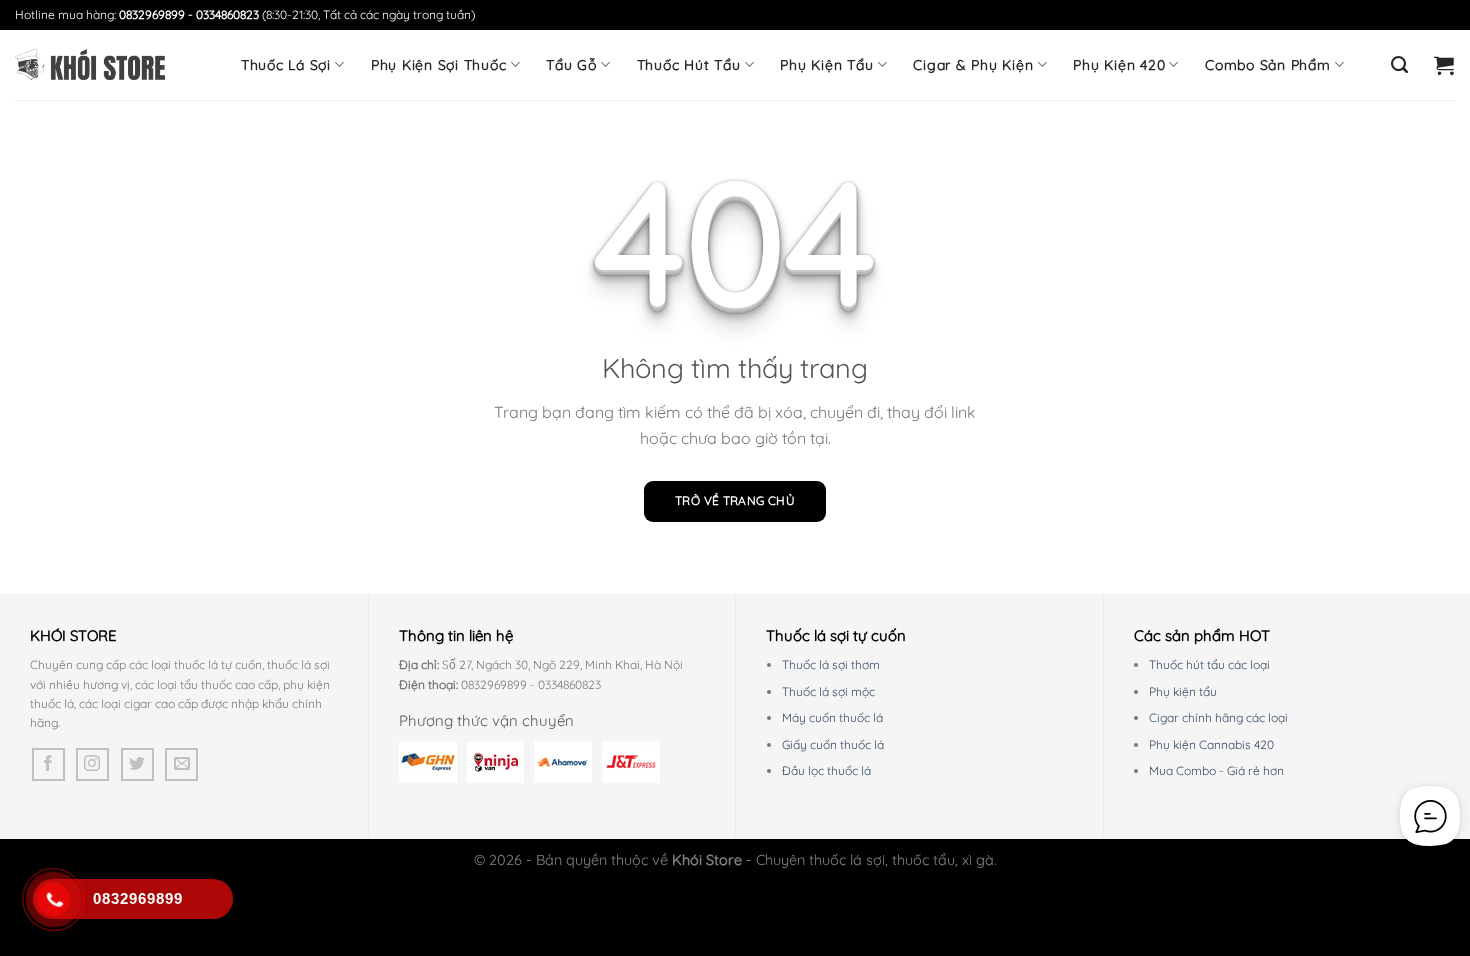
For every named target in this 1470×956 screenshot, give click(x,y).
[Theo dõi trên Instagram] (92, 764)
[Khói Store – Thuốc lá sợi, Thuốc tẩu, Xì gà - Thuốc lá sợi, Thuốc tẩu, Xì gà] (90, 65)
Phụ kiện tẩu (1183, 691)
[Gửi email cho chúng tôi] (181, 764)
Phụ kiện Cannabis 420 (1211, 744)
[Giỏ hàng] (1444, 65)
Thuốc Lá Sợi (286, 65)
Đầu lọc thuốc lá (826, 770)
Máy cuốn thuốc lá (832, 717)
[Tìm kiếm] (1400, 65)
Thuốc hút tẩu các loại (1209, 664)
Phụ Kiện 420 (1119, 65)
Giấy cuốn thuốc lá (833, 744)
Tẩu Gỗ (571, 65)
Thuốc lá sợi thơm (831, 664)
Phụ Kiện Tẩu (826, 65)
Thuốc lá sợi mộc (828, 691)
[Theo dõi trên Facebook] (48, 764)
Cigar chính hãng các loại (1218, 717)
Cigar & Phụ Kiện (973, 65)
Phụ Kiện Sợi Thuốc (439, 65)
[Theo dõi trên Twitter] (137, 764)
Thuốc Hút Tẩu (689, 65)
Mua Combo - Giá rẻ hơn (1216, 770)
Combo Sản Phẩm (1268, 65)
